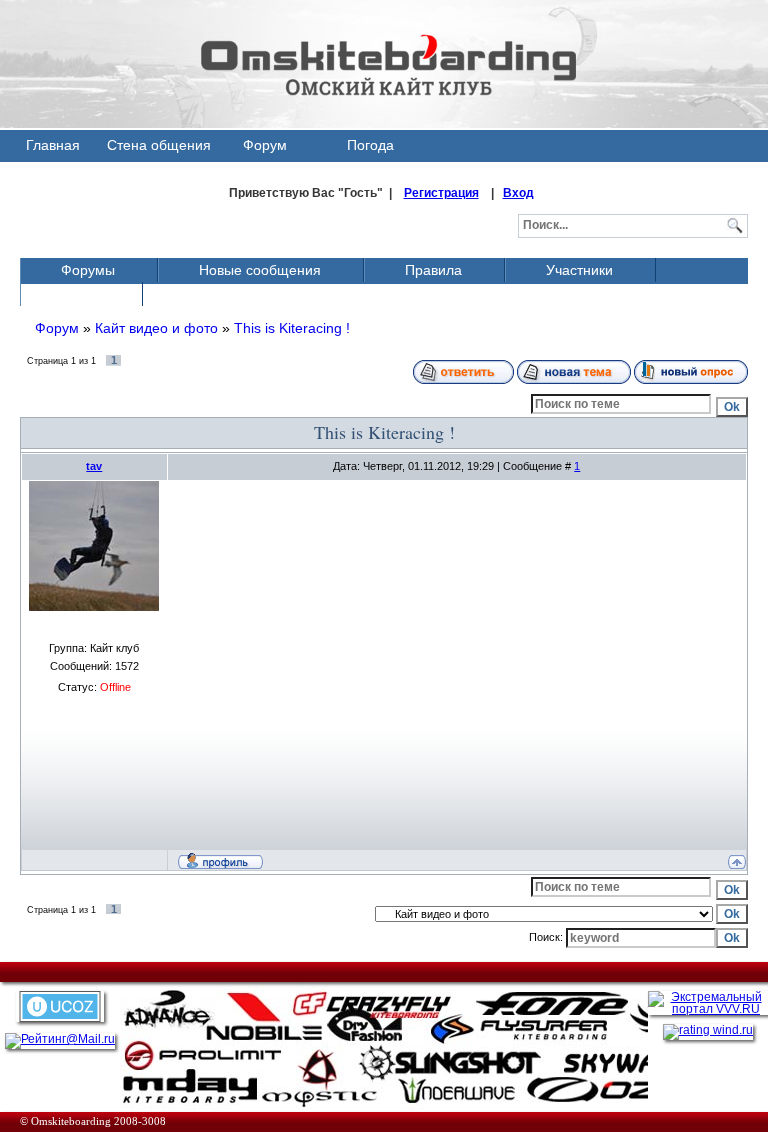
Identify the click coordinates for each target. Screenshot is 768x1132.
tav (94, 466)
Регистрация (441, 193)
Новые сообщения (260, 270)
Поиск (80, 294)
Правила (433, 270)
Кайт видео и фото (156, 328)
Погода (370, 145)
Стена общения (159, 145)
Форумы (88, 270)
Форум (265, 145)
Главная (53, 145)
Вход (518, 193)
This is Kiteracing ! (292, 328)
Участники (579, 270)
